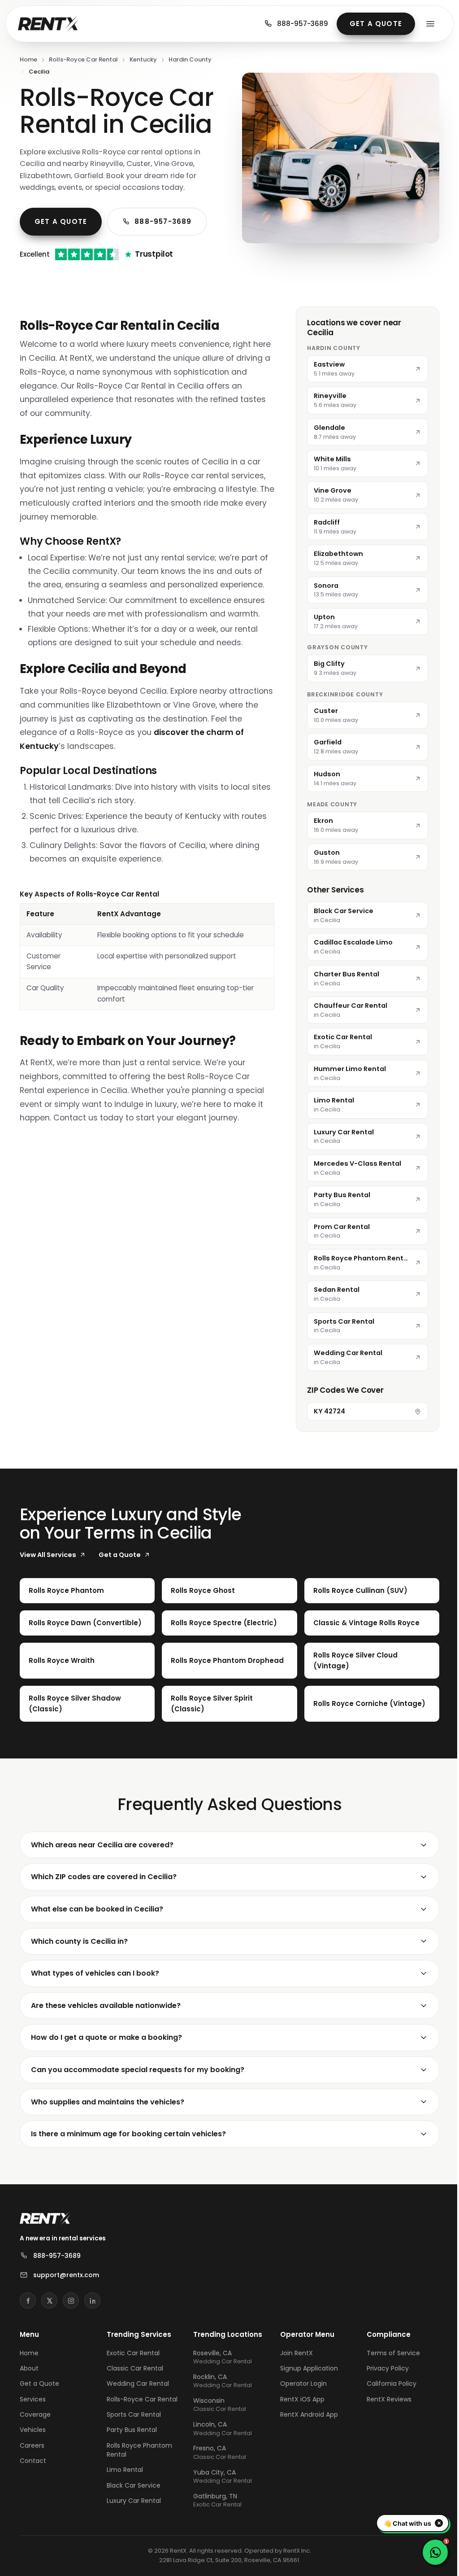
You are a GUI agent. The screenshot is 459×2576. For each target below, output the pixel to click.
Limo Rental (123, 2470)
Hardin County (190, 59)
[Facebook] (28, 2300)
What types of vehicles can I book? (95, 1973)
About (29, 2368)
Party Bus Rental (130, 2430)
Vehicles (33, 2430)
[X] (49, 2300)
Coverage (35, 2414)
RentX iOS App (298, 2399)
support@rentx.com (66, 2275)
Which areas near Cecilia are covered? (102, 1845)
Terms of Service (388, 2353)
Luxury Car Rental (132, 2501)
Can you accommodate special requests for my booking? (138, 2070)
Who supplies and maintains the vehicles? (108, 2102)
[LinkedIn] (92, 2300)
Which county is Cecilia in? (79, 1941)
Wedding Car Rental (136, 2384)
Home (28, 59)
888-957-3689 (303, 24)
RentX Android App (305, 2414)
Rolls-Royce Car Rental (83, 59)
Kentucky (143, 59)
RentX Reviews (384, 2399)
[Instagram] (71, 2300)
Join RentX (292, 2353)
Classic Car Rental (134, 2368)
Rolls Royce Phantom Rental (138, 2450)
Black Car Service (132, 2485)
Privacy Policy (382, 2368)
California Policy (386, 2384)
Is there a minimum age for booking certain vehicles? (128, 2134)
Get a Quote (376, 24)
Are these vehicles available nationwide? (106, 2005)
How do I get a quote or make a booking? (106, 2037)
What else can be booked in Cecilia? (97, 1909)
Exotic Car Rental (132, 2353)
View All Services (48, 1555)
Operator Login (299, 2384)
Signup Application (305, 2368)
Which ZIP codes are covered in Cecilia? (104, 1877)
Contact (33, 2461)
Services (33, 2399)
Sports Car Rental (132, 2414)
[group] (147, 949)
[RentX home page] (48, 24)
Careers (32, 2445)
